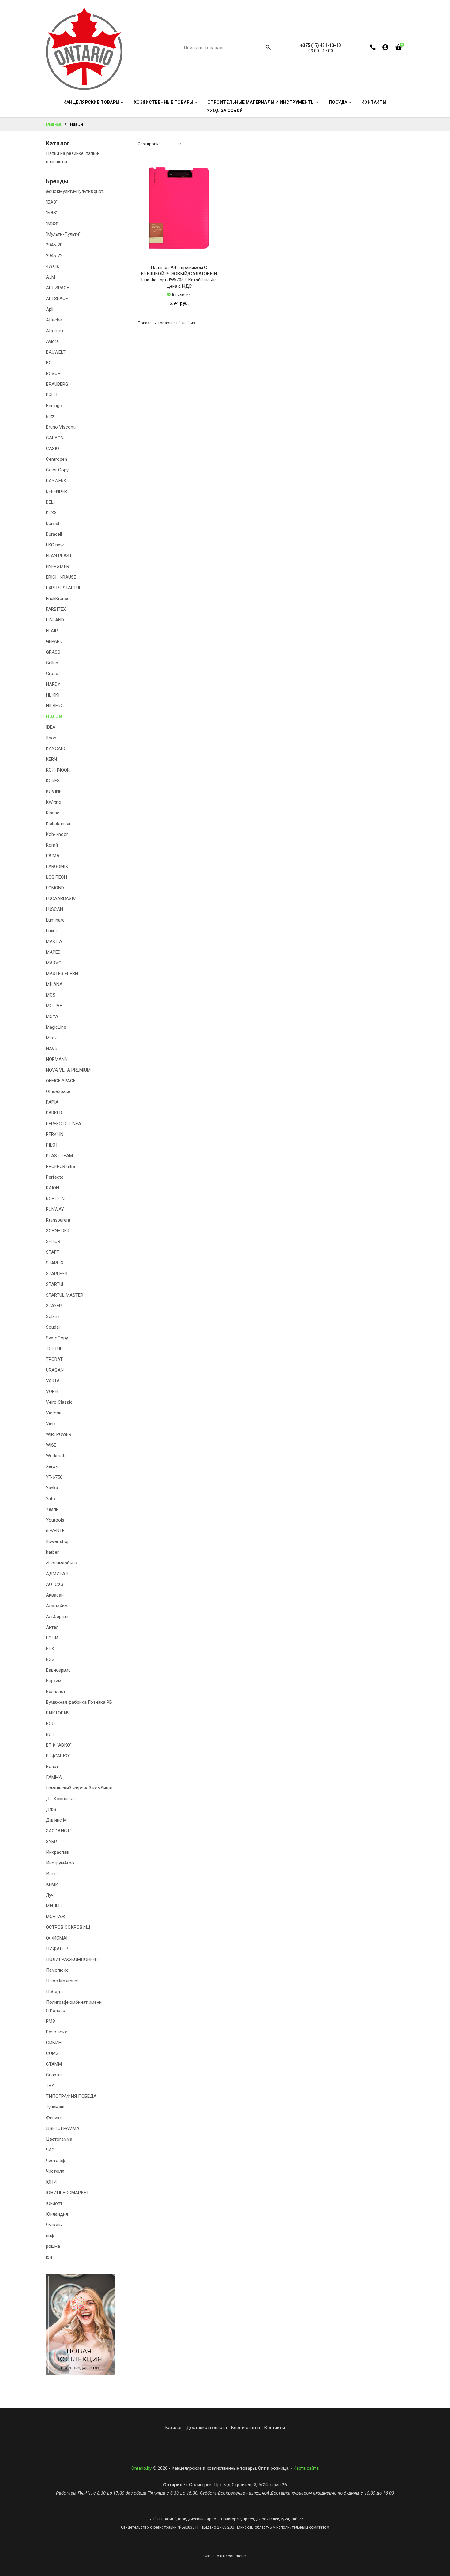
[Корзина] (398, 49)
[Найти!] (268, 48)
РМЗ (51, 2021)
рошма (53, 2246)
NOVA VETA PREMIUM (68, 1070)
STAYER (54, 1306)
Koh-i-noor (57, 834)
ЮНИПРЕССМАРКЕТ (67, 2193)
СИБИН (54, 2043)
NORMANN (57, 1059)
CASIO (52, 449)
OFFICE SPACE (61, 1081)
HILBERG (55, 706)
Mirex (51, 1038)
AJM (51, 277)
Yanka (52, 1488)
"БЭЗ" (52, 213)
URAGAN (55, 1370)
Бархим (54, 1681)
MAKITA (54, 941)
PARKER (54, 1113)
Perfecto (55, 1177)
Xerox (52, 1466)
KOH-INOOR (58, 770)
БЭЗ (50, 1659)
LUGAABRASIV (61, 899)
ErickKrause (58, 599)
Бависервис (58, 1670)
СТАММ (54, 2064)
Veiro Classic (59, 1402)
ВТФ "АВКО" (59, 1745)
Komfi (52, 845)
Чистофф (56, 2161)
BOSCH (53, 374)
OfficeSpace (58, 1091)
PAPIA (52, 1102)
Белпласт (56, 1692)
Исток (52, 1874)
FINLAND (55, 620)
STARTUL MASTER (65, 1295)
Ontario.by (141, 2468)
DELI (50, 502)
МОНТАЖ (56, 1917)
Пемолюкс (57, 1970)
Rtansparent (58, 1220)
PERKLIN (55, 1134)
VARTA (53, 1381)
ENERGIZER (58, 566)
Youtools (55, 1520)
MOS (51, 995)
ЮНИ (51, 2182)
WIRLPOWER (59, 1434)
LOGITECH (56, 877)
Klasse (53, 813)
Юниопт (54, 2203)
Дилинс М (56, 1820)
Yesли (52, 1509)
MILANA (54, 984)
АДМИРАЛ (57, 1574)
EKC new (55, 545)
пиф (50, 2236)
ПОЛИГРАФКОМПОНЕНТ (72, 1959)
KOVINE (54, 791)
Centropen (56, 459)
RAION (52, 1188)
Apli (50, 309)
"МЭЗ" (52, 223)
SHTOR (53, 1241)
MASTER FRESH (62, 974)
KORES (53, 781)
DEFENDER (56, 491)
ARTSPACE (57, 299)
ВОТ (50, 1734)
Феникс (54, 2118)
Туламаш (55, 2107)
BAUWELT (56, 352)
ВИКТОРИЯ (58, 1713)
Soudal (53, 1327)
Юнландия (57, 2214)
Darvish (53, 524)
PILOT (52, 1145)
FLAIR (52, 631)
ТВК (50, 2086)
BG (49, 363)
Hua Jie (54, 716)
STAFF (52, 1252)
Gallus (52, 663)
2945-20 (54, 245)
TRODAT (54, 1359)
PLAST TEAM (59, 1156)
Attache (54, 320)
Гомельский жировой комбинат (79, 1788)
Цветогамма (59, 2139)
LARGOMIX (57, 866)
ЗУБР (51, 1842)
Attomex (55, 331)
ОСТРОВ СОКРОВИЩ (68, 1927)
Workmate (56, 1456)
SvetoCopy (57, 1338)
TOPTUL (54, 1349)
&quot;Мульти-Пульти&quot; (75, 191)
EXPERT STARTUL (64, 588)
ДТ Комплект (60, 1799)
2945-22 (54, 256)
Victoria (54, 1413)
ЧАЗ (50, 2150)
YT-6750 (54, 1477)
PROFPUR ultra (61, 1166)
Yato (51, 1499)
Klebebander (58, 824)
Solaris (53, 1316)
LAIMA (53, 856)
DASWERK (56, 481)
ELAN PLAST (59, 556)
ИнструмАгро (60, 1863)
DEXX (51, 513)
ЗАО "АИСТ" (59, 1831)
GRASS (53, 652)
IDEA (51, 727)
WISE (51, 1445)
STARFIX (55, 1263)
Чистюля (55, 2171)
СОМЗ (52, 2053)
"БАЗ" (52, 202)
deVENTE (55, 1531)
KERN (51, 759)
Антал (52, 1627)
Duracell (54, 534)
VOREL (53, 1391)
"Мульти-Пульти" (63, 234)
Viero (51, 1424)
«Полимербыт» (62, 1563)
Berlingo (54, 406)
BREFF (52, 395)
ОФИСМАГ (57, 1938)
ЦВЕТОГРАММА (63, 2128)
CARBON (55, 438)
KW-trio (54, 802)
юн (49, 2257)
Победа (54, 1992)
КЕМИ (52, 1884)
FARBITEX (56, 609)
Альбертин (57, 1617)
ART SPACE (58, 288)
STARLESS (57, 1274)
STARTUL (55, 1284)
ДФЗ (51, 1809)
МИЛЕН (54, 1906)
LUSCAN (54, 909)
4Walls (52, 266)
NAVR (52, 1049)
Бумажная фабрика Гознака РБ (79, 1702)
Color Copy (57, 470)
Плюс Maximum (62, 1981)
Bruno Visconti (61, 427)
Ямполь (54, 2225)
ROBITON (55, 1199)
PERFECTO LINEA (64, 1124)
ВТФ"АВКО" (58, 1756)
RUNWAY (55, 1209)
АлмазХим (57, 1606)
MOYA (52, 1016)
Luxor (52, 931)
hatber (52, 1552)
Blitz (50, 416)
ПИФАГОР (57, 1949)
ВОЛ (50, 1724)
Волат (52, 1767)
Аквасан (55, 1595)
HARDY (53, 684)
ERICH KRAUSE (61, 577)
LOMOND (55, 888)
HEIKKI (53, 695)
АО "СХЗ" (55, 1584)
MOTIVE (54, 1006)
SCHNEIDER (58, 1231)
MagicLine (56, 1027)
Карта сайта (306, 2468)
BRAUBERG (57, 384)
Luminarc (55, 920)
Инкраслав (57, 1852)
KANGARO (56, 749)
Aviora (52, 341)
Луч (50, 1895)
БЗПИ (52, 1638)
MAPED (53, 952)
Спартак (54, 2075)
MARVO (54, 963)
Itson (51, 738)
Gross (52, 674)
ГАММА (54, 1777)
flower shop (58, 1541)
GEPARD (54, 641)
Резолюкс (57, 2032)
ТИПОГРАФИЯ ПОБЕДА (71, 2096)
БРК (50, 1649)
